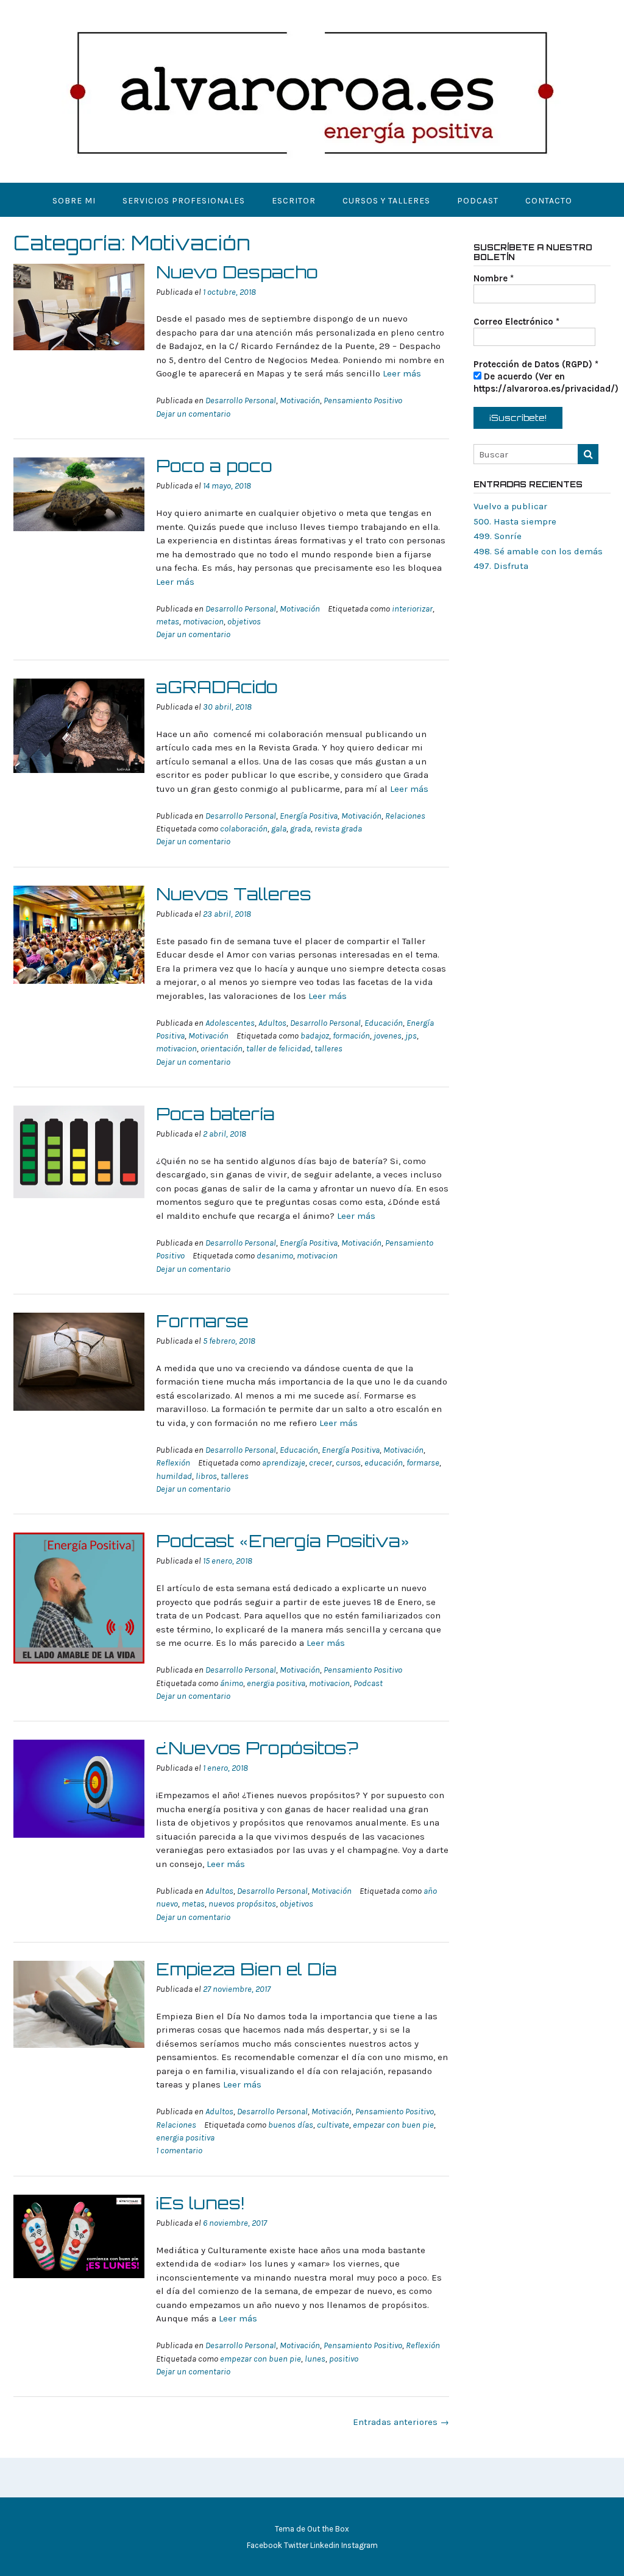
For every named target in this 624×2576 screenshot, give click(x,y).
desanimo (275, 1256)
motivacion (203, 622)
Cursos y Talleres (386, 201)
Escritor (294, 201)
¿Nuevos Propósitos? (257, 1748)
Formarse (202, 1321)
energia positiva (276, 1683)
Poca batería (215, 1114)
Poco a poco (214, 466)
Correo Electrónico (516, 322)
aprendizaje (284, 1463)
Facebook (264, 2545)
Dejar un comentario (193, 414)
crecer (321, 1463)
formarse (423, 1463)
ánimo (232, 1683)
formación (351, 1036)
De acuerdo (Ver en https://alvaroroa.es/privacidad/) (546, 383)
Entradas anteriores (401, 2422)
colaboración (244, 829)
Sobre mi (74, 201)
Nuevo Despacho (237, 272)
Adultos (272, 1023)
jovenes (388, 1036)
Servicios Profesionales (184, 201)
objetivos (244, 622)
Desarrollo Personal (241, 401)
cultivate (333, 2125)
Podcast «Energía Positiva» (283, 1541)
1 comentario (179, 2151)
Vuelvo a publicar (510, 506)
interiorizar (412, 609)
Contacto (549, 201)
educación (384, 1463)
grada (300, 829)
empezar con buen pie (393, 2125)
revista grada (338, 829)
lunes (315, 2359)
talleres (328, 1049)
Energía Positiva (309, 816)
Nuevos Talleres (234, 894)
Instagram (360, 2545)
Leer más (402, 373)
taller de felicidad (278, 1049)
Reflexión (173, 1463)
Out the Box (328, 2529)
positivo (344, 2359)
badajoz (315, 1036)
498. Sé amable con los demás (538, 551)
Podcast (478, 201)
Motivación (300, 401)
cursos (348, 1463)
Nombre (494, 278)
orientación (222, 1049)
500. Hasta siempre (515, 521)
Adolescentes (230, 1023)
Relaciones (405, 816)
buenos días (291, 2125)
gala (279, 829)
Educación (384, 1023)
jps (411, 1036)
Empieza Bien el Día (246, 1969)
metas (168, 622)
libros (206, 1476)
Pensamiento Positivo (363, 401)
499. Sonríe (498, 536)
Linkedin (325, 2545)
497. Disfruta (501, 566)
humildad (174, 1476)
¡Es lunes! (200, 2203)
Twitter (296, 2545)
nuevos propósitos (242, 1904)
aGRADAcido (217, 687)
